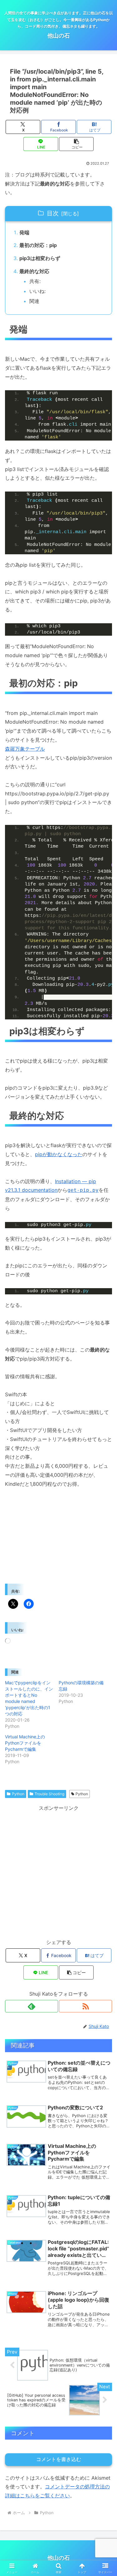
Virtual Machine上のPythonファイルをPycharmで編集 (25, 1743)
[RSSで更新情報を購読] (85, 2006)
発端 (24, 232)
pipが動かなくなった (59, 1154)
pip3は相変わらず (40, 258)
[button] (76, 144)
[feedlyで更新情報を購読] (32, 2006)
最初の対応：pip (38, 245)
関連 (34, 301)
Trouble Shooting (49, 1794)
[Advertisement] (58, 1871)
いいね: (37, 291)
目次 (53, 213)
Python (18, 1794)
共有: (35, 281)
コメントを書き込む (59, 2459)
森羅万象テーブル (25, 749)
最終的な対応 (34, 271)
